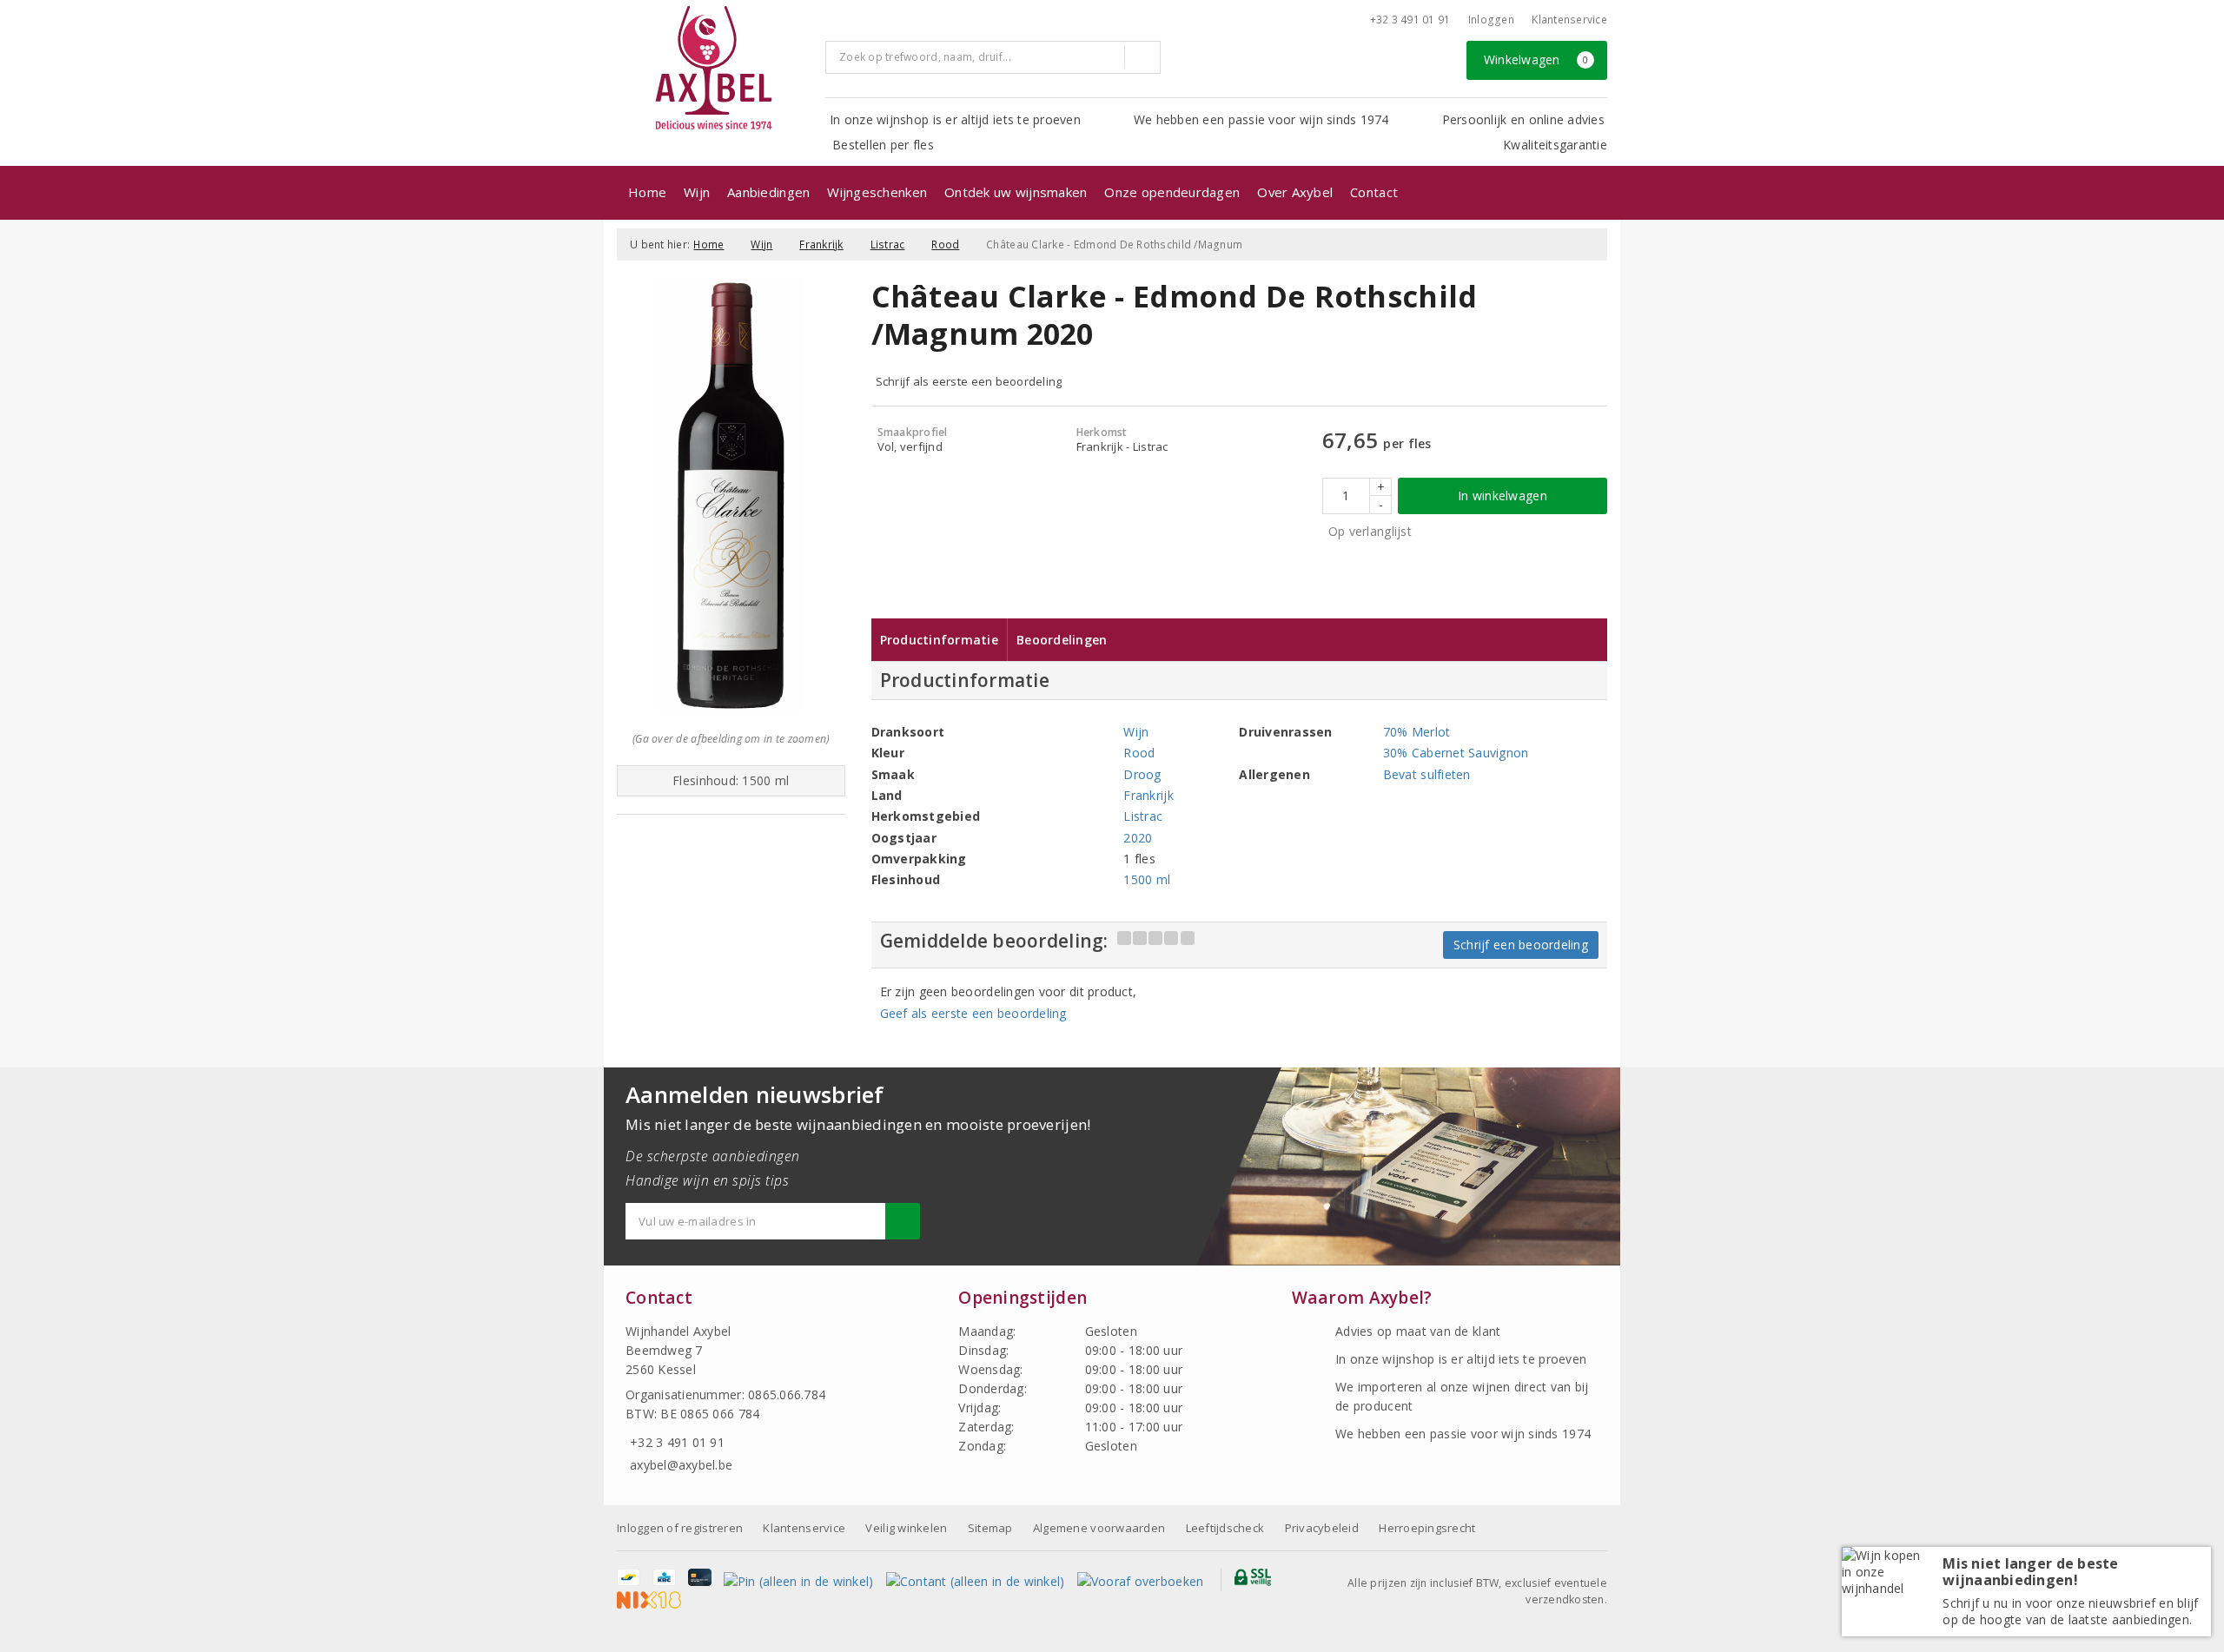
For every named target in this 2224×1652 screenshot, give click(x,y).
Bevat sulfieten (1427, 774)
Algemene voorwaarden (1099, 1528)
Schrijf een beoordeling (1521, 945)
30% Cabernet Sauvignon (1456, 753)
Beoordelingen (1062, 640)
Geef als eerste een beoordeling (973, 1013)
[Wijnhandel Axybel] (715, 69)
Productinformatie (940, 640)
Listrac (888, 244)
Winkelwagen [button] (1536, 59)
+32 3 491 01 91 (1410, 20)
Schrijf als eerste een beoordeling (969, 381)
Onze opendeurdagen (1172, 192)
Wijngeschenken (877, 192)
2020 (1138, 838)
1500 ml (1147, 879)
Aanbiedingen (768, 192)
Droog (1142, 774)
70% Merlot (1417, 732)
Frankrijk (821, 244)
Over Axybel (1295, 192)
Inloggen (1491, 20)
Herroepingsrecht (1427, 1528)
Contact (1374, 192)
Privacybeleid (1322, 1528)
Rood (945, 244)
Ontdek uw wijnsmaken (1016, 192)
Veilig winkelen (906, 1528)
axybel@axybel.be (681, 1465)
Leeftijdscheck (1225, 1528)
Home (647, 192)
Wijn (697, 192)
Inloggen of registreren (680, 1528)
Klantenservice (1569, 20)
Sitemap (990, 1528)
